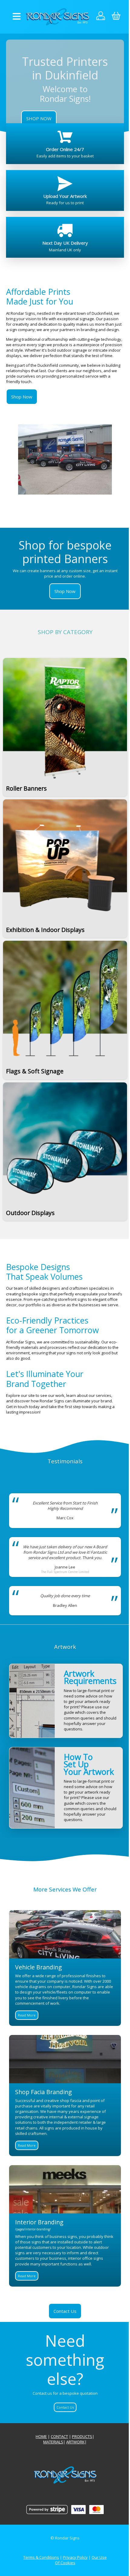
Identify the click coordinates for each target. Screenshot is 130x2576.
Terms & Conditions (41, 2557)
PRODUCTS (82, 2436)
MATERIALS (53, 2442)
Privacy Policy (75, 2557)
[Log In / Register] (101, 17)
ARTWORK (75, 2442)
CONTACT (59, 2436)
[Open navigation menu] (17, 17)
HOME (41, 2436)
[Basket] (116, 17)
